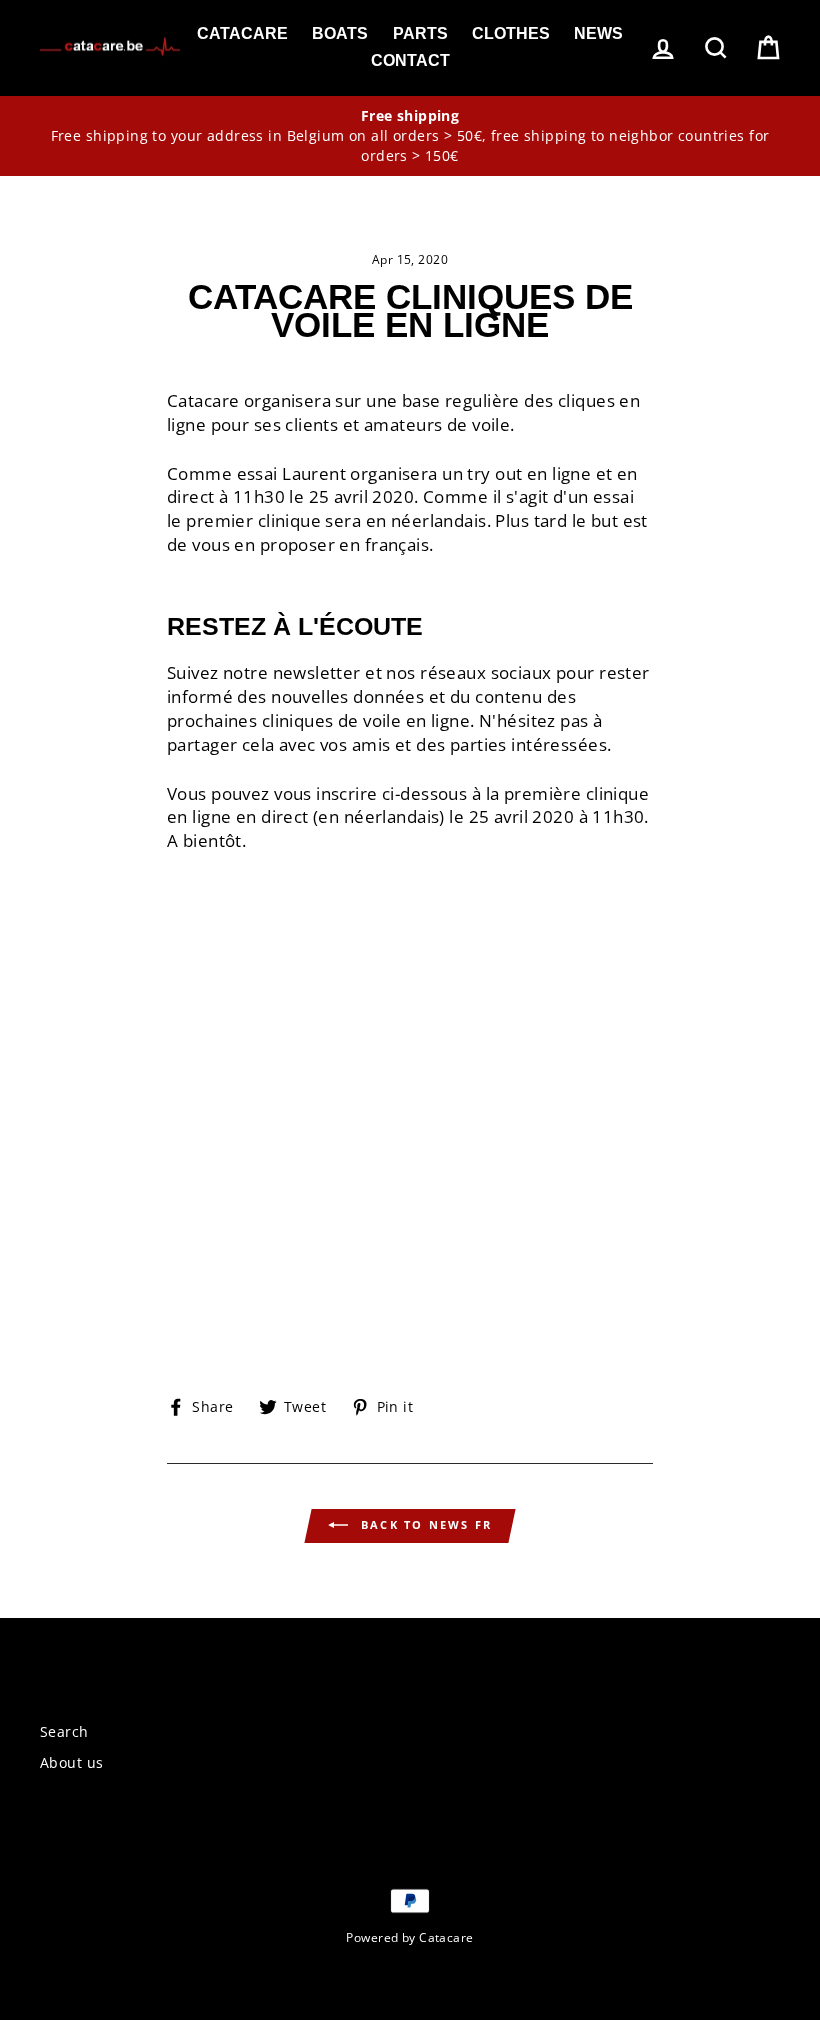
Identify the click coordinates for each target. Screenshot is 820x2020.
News (598, 33)
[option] (410, 136)
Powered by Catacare (409, 1937)
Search (64, 1731)
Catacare (242, 33)
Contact (410, 60)
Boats (340, 33)
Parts (420, 33)
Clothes (511, 33)
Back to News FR (424, 1524)
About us (71, 1762)
